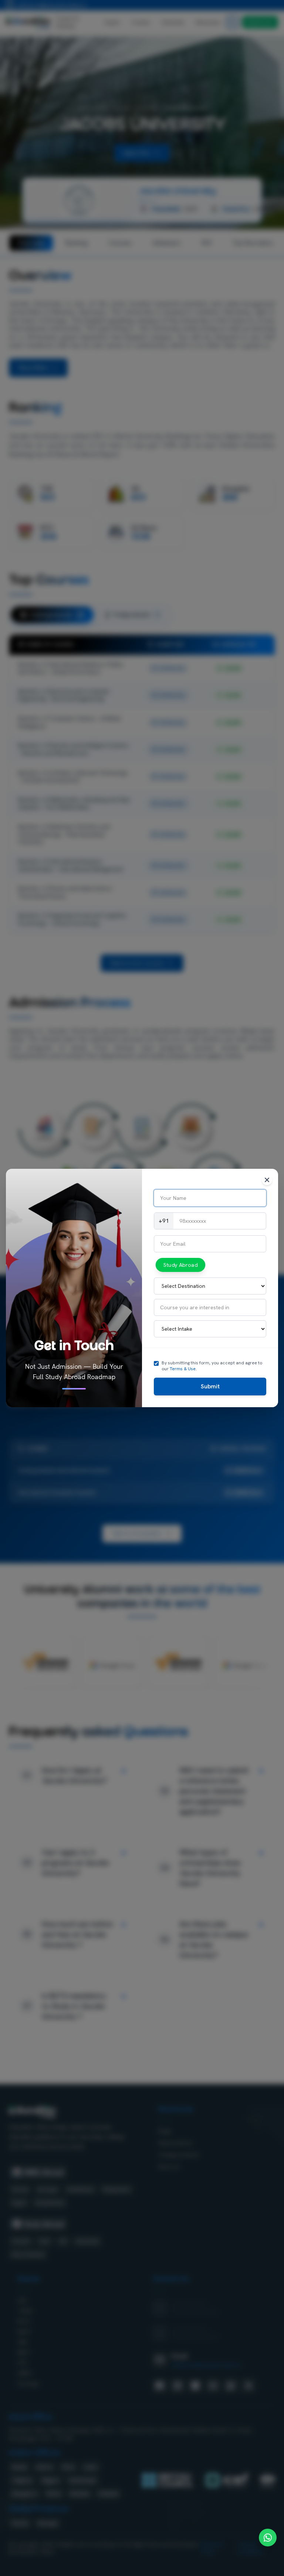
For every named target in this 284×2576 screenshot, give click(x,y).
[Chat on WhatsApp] (268, 2538)
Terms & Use (183, 1369)
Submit (210, 1386)
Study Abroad (180, 1265)
